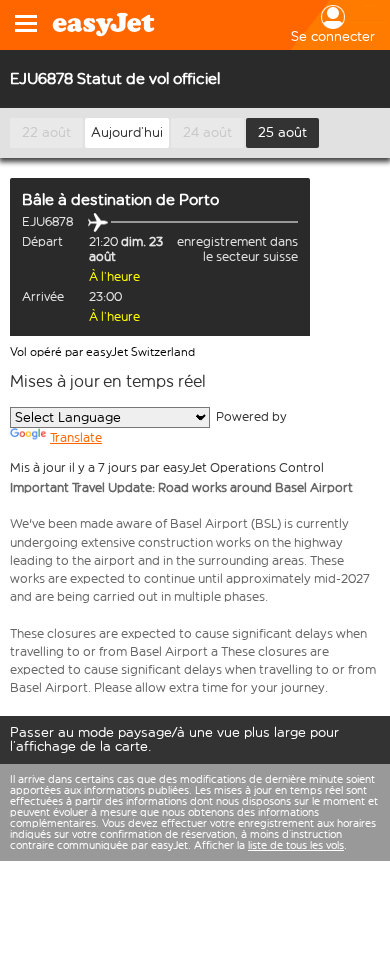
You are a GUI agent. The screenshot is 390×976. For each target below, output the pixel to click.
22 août (46, 132)
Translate (76, 437)
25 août (282, 132)
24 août (207, 132)
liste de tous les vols (296, 845)
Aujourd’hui (127, 132)
